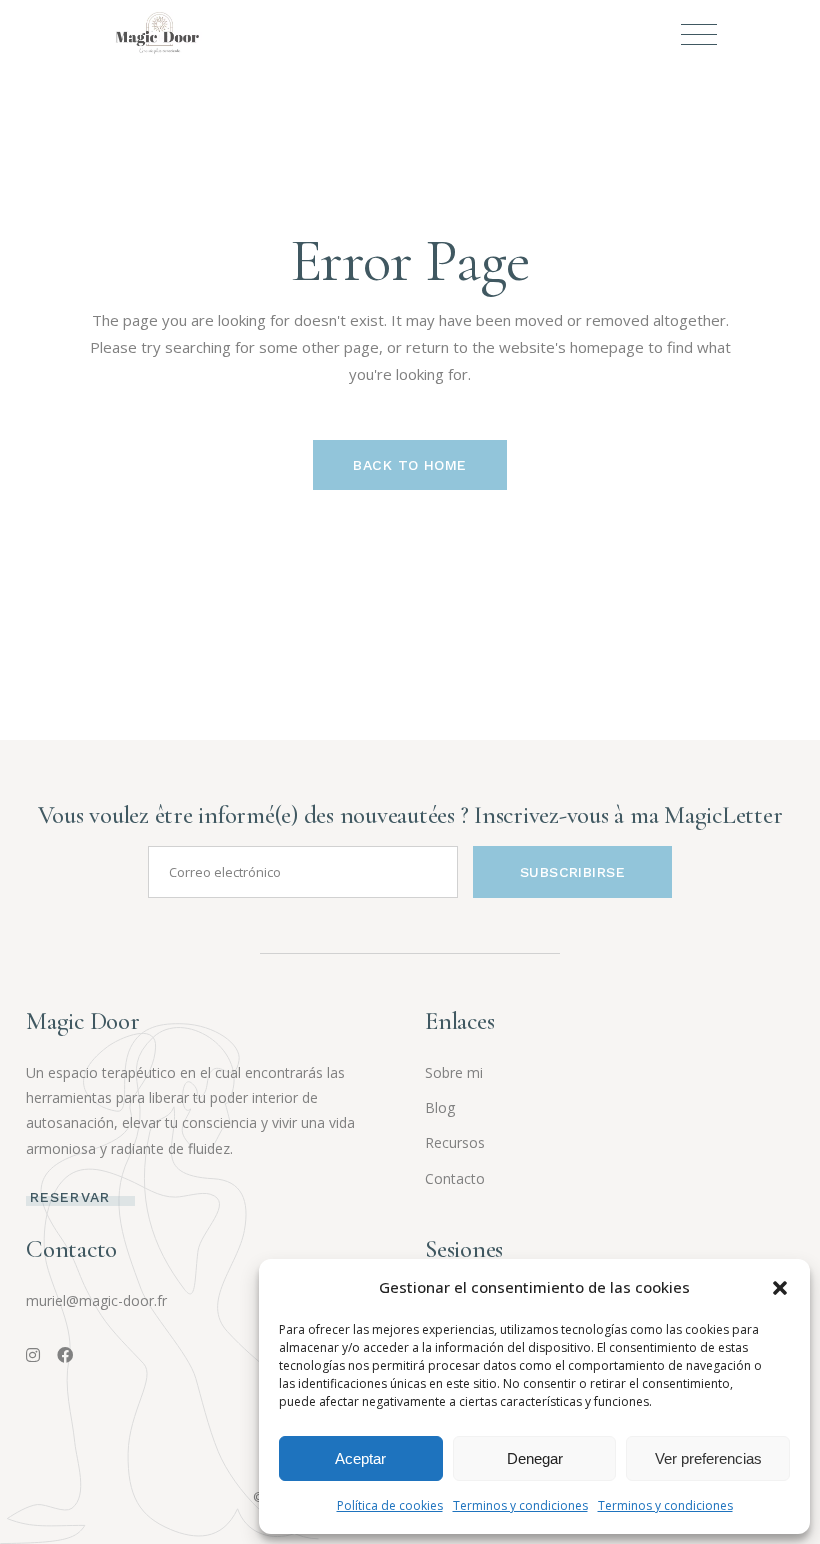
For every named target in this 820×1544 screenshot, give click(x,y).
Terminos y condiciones (520, 1505)
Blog (440, 1107)
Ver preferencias (708, 1458)
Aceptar (360, 1458)
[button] (780, 1288)
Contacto (455, 1178)
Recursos (455, 1142)
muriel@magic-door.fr (96, 1300)
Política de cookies (390, 1505)
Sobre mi (454, 1072)
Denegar (535, 1458)
